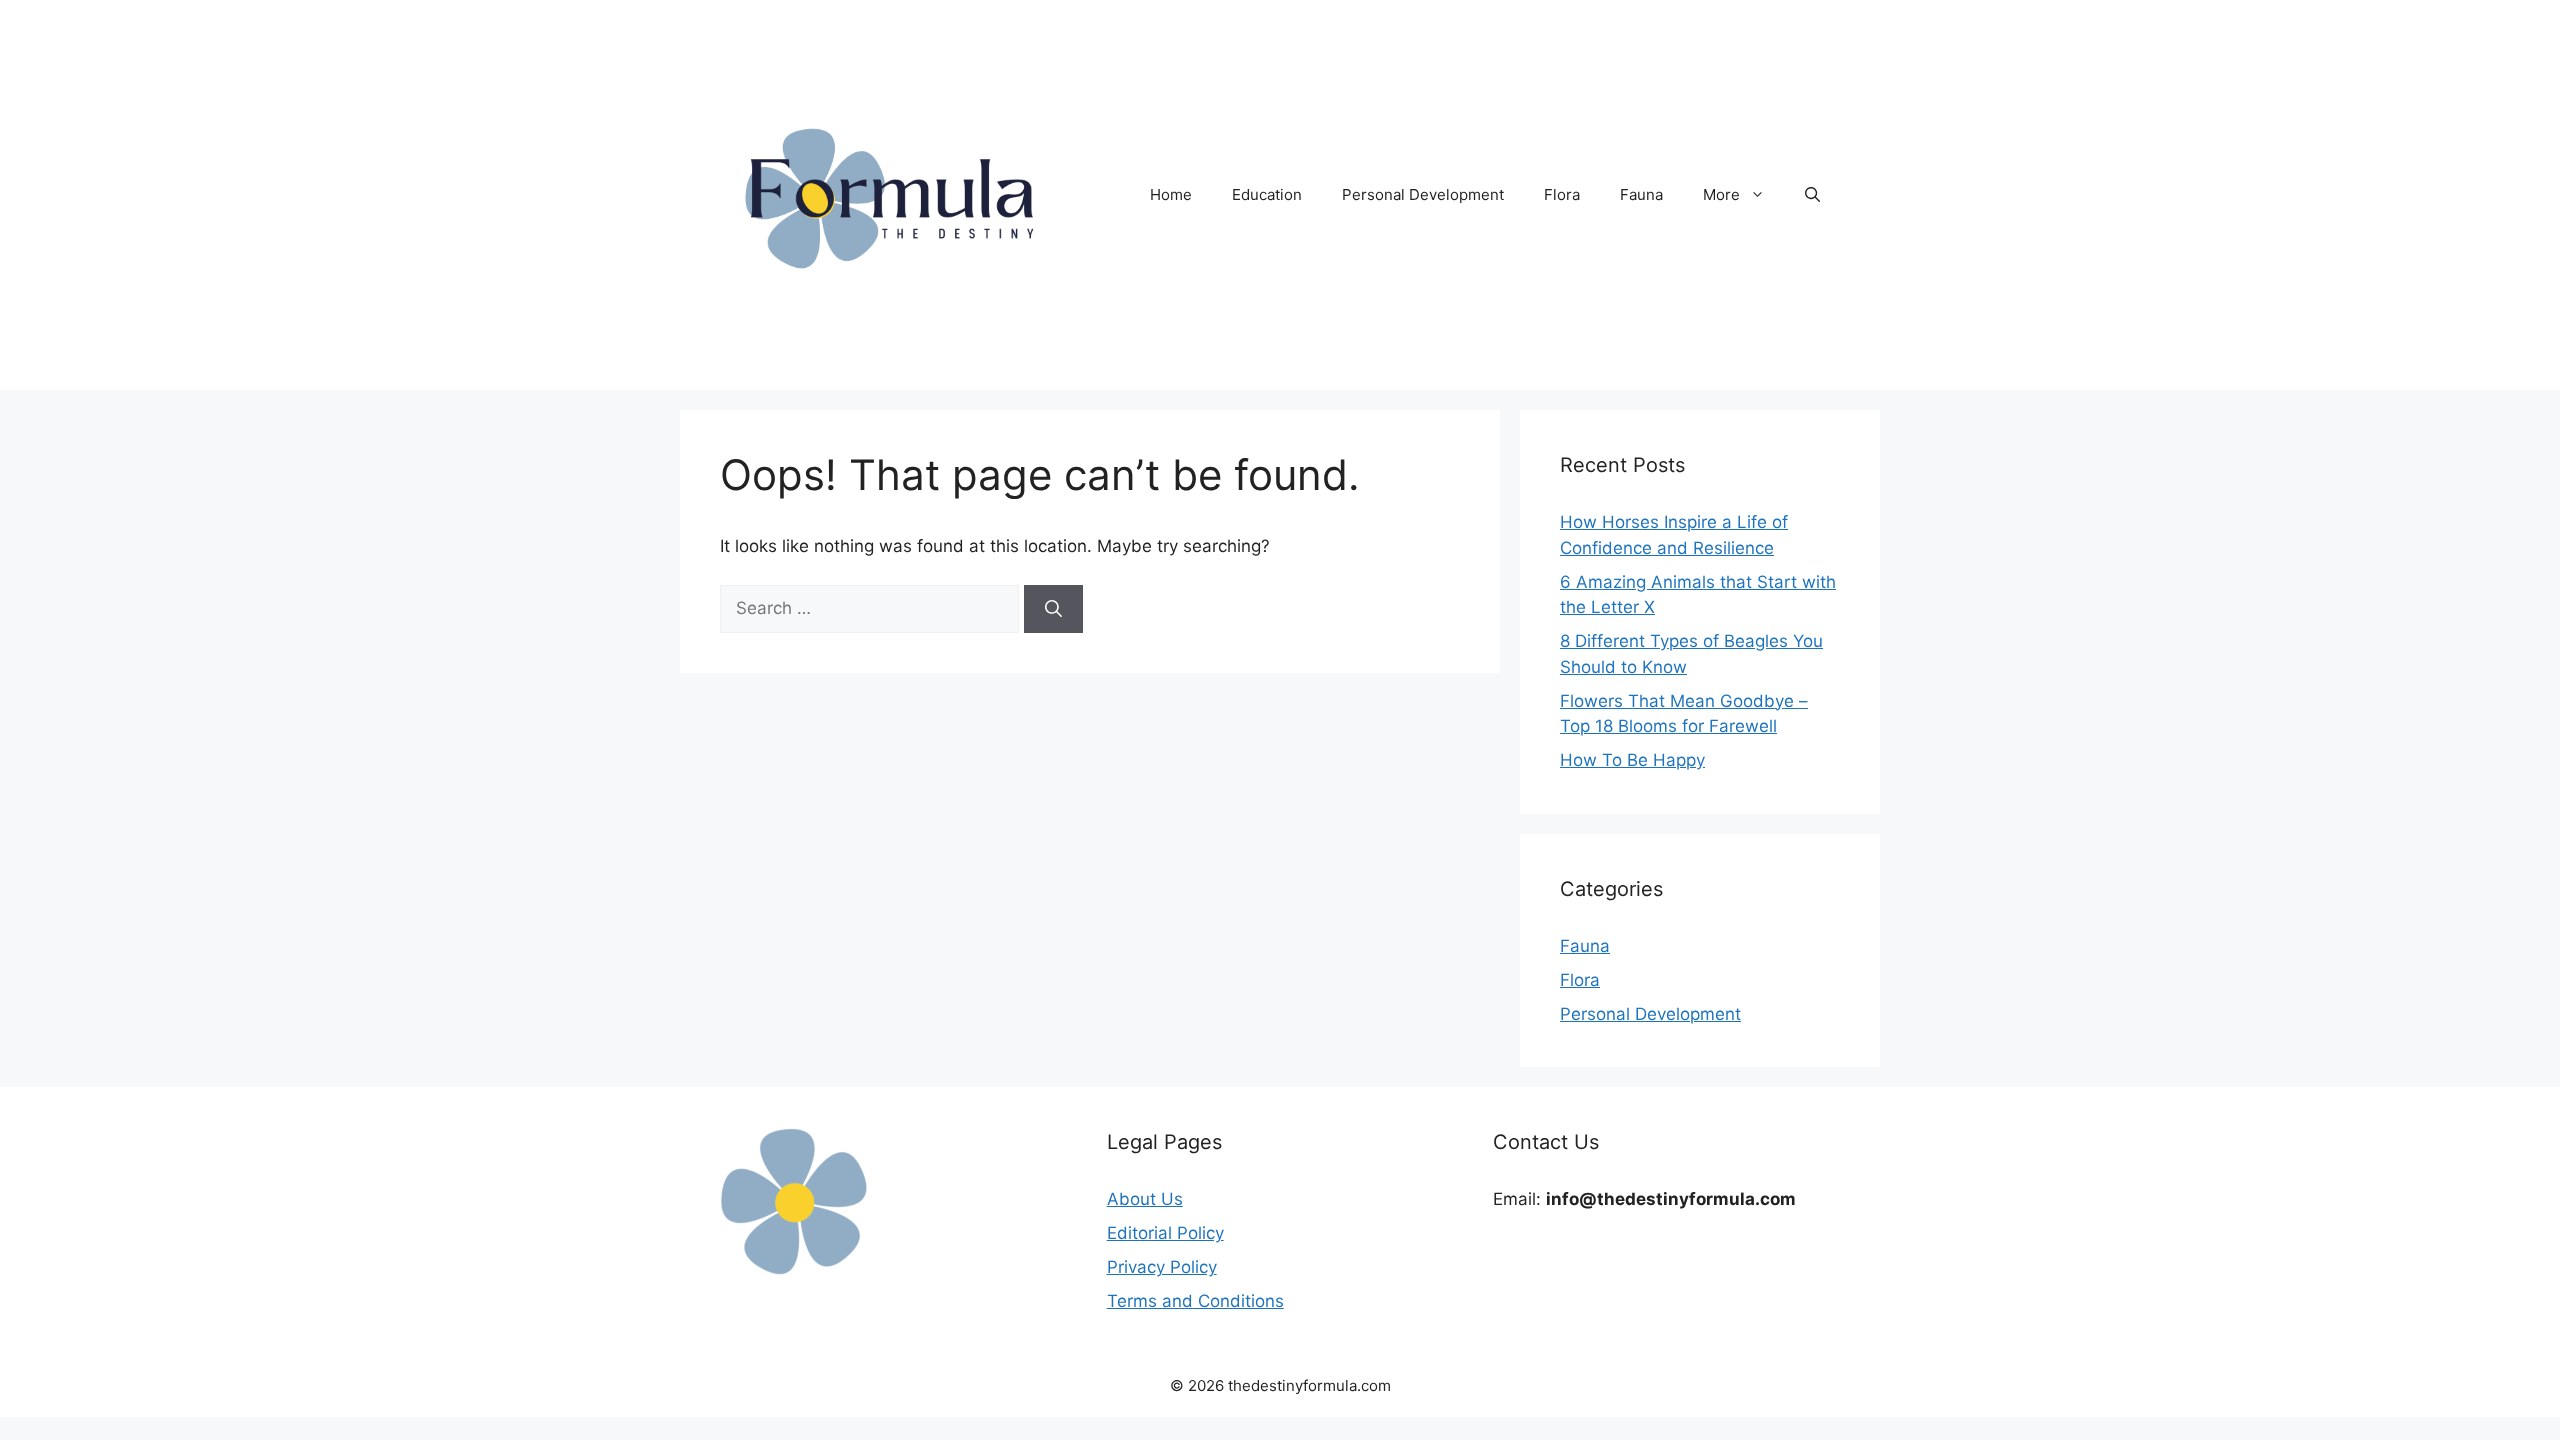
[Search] (1053, 609)
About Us (1145, 1199)
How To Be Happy (1632, 760)
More (1721, 194)
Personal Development (1423, 194)
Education (1267, 194)
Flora (1562, 194)
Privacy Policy (1162, 1267)
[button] (1812, 195)
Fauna (1641, 194)
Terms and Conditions (1195, 1301)
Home (1171, 194)
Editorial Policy (1165, 1233)
